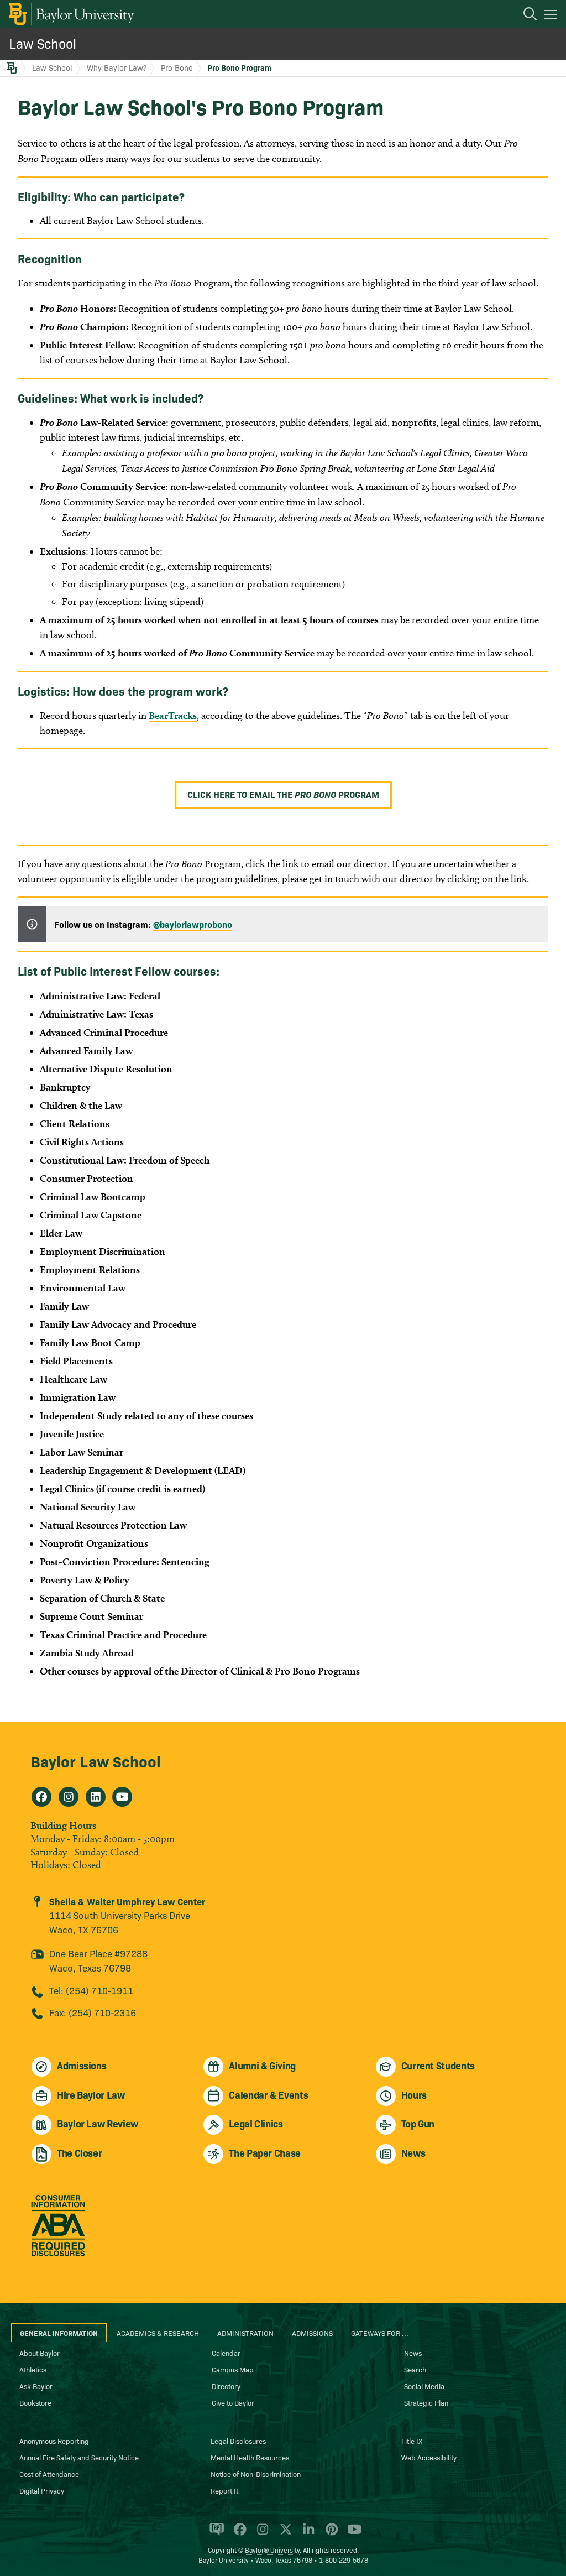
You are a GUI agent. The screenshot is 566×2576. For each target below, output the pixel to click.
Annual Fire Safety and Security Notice (79, 2457)
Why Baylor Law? (117, 67)
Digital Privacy (42, 2490)
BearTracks (173, 715)
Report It (224, 2490)
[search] (525, 15)
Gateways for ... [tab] (380, 2333)
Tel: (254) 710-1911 (91, 1990)
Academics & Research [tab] (158, 2333)
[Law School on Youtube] (122, 1797)
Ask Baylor (36, 2386)
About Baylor (40, 2353)
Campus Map (233, 2369)
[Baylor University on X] (284, 2534)
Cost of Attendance (49, 2474)
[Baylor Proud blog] (215, 2534)
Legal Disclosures (238, 2441)
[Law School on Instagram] (69, 1797)
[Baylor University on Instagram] (261, 2534)
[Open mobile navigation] (552, 16)
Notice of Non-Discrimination (256, 2474)
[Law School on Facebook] (41, 1797)
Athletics (33, 2369)
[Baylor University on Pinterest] (330, 2534)
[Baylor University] (70, 14)
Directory (226, 2386)
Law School (43, 43)
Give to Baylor (233, 2402)
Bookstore (35, 2402)
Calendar (226, 2353)
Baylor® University (272, 2550)
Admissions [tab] (312, 2333)
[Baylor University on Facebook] (238, 2534)
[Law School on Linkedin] (96, 1797)
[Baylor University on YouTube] (352, 2534)
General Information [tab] (59, 2333)
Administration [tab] (245, 2333)
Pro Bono (177, 67)
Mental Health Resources (250, 2457)
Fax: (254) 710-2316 (93, 2012)
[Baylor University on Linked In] (306, 2534)
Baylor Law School (96, 1761)
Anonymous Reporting (54, 2441)
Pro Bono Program (239, 67)
